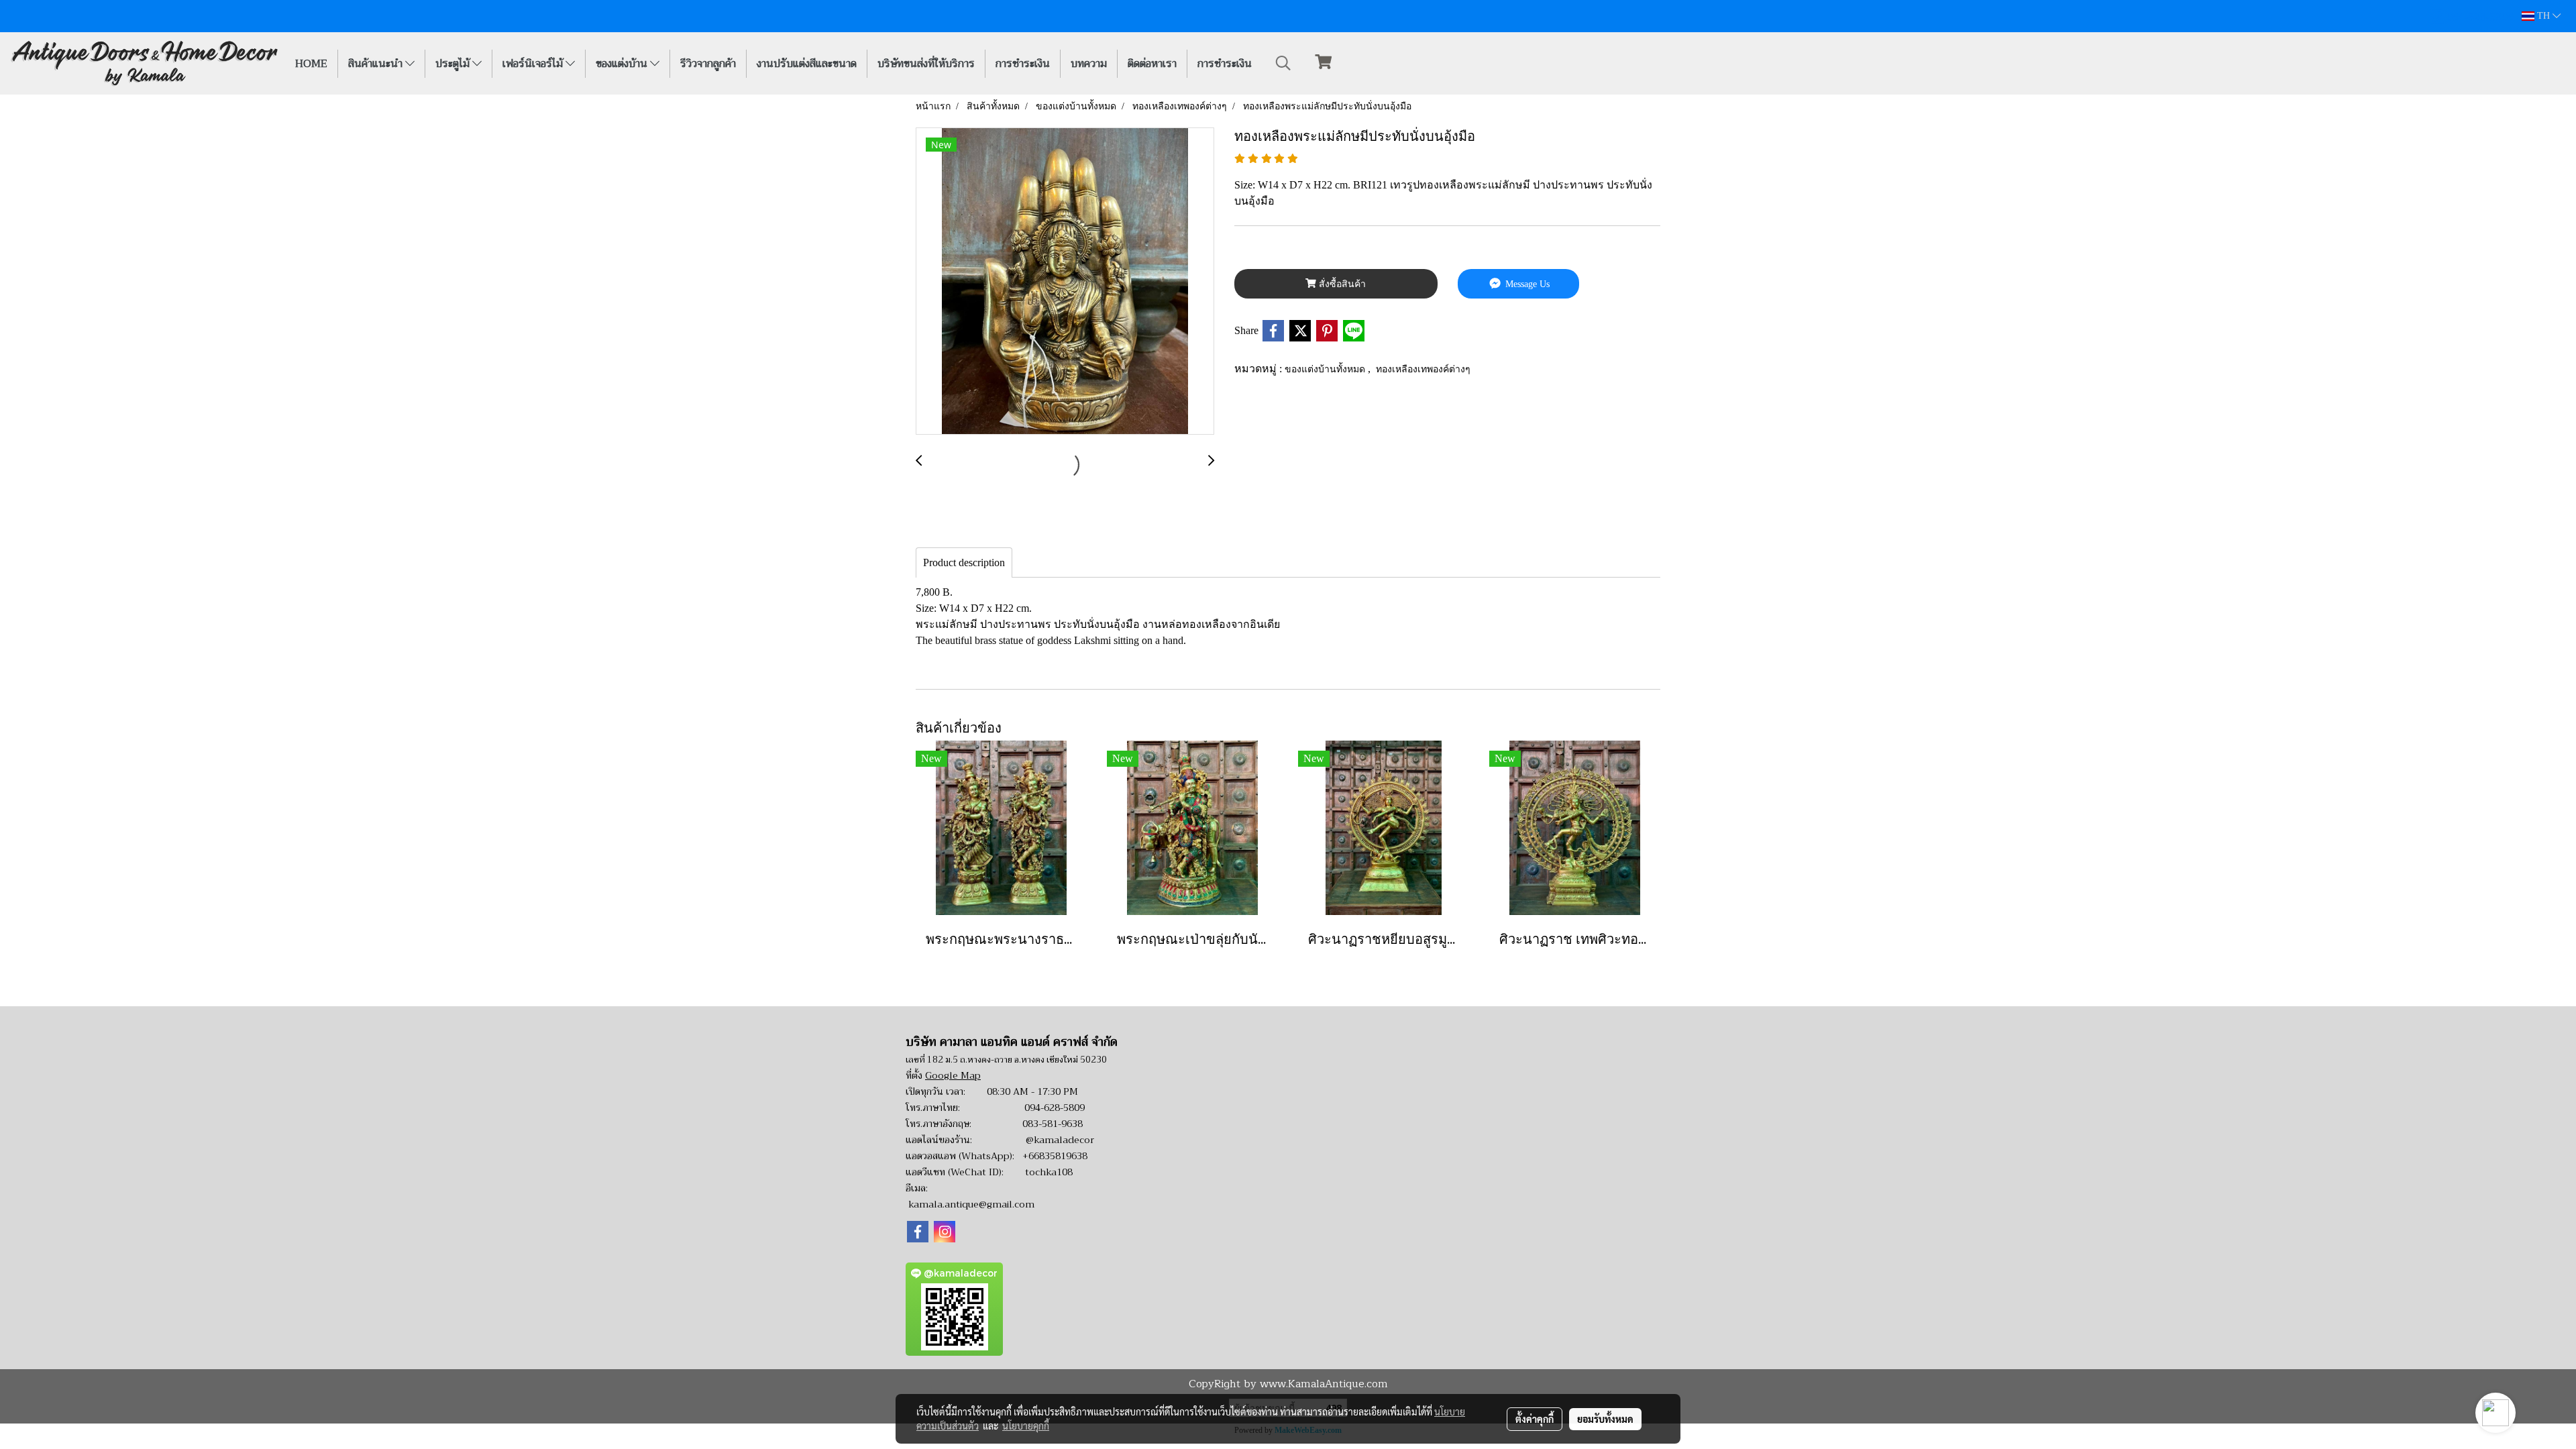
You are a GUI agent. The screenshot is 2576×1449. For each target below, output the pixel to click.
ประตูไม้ (454, 64)
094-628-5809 (1055, 1108)
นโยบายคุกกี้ (1026, 1426)
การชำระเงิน (1023, 64)
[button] (1283, 63)
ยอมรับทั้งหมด (1605, 1419)
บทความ (1089, 64)
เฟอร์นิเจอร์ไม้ (534, 64)
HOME (311, 64)
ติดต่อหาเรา (1152, 64)
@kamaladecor (1060, 1140)
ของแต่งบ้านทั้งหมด (1326, 369)
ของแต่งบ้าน (623, 64)
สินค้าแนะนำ (377, 64)
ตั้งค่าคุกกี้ (1535, 1419)
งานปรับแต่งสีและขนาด (807, 64)
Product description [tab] (964, 562)
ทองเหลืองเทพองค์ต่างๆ (1423, 369)
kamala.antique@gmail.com (971, 1204)
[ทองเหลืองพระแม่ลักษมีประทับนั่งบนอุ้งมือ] (1065, 282)
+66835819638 (1055, 1156)
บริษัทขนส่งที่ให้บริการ (926, 64)
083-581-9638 (1053, 1124)
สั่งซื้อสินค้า (1341, 284)
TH (2543, 16)
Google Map (953, 1075)
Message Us (1526, 284)
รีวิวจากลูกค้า (708, 64)
